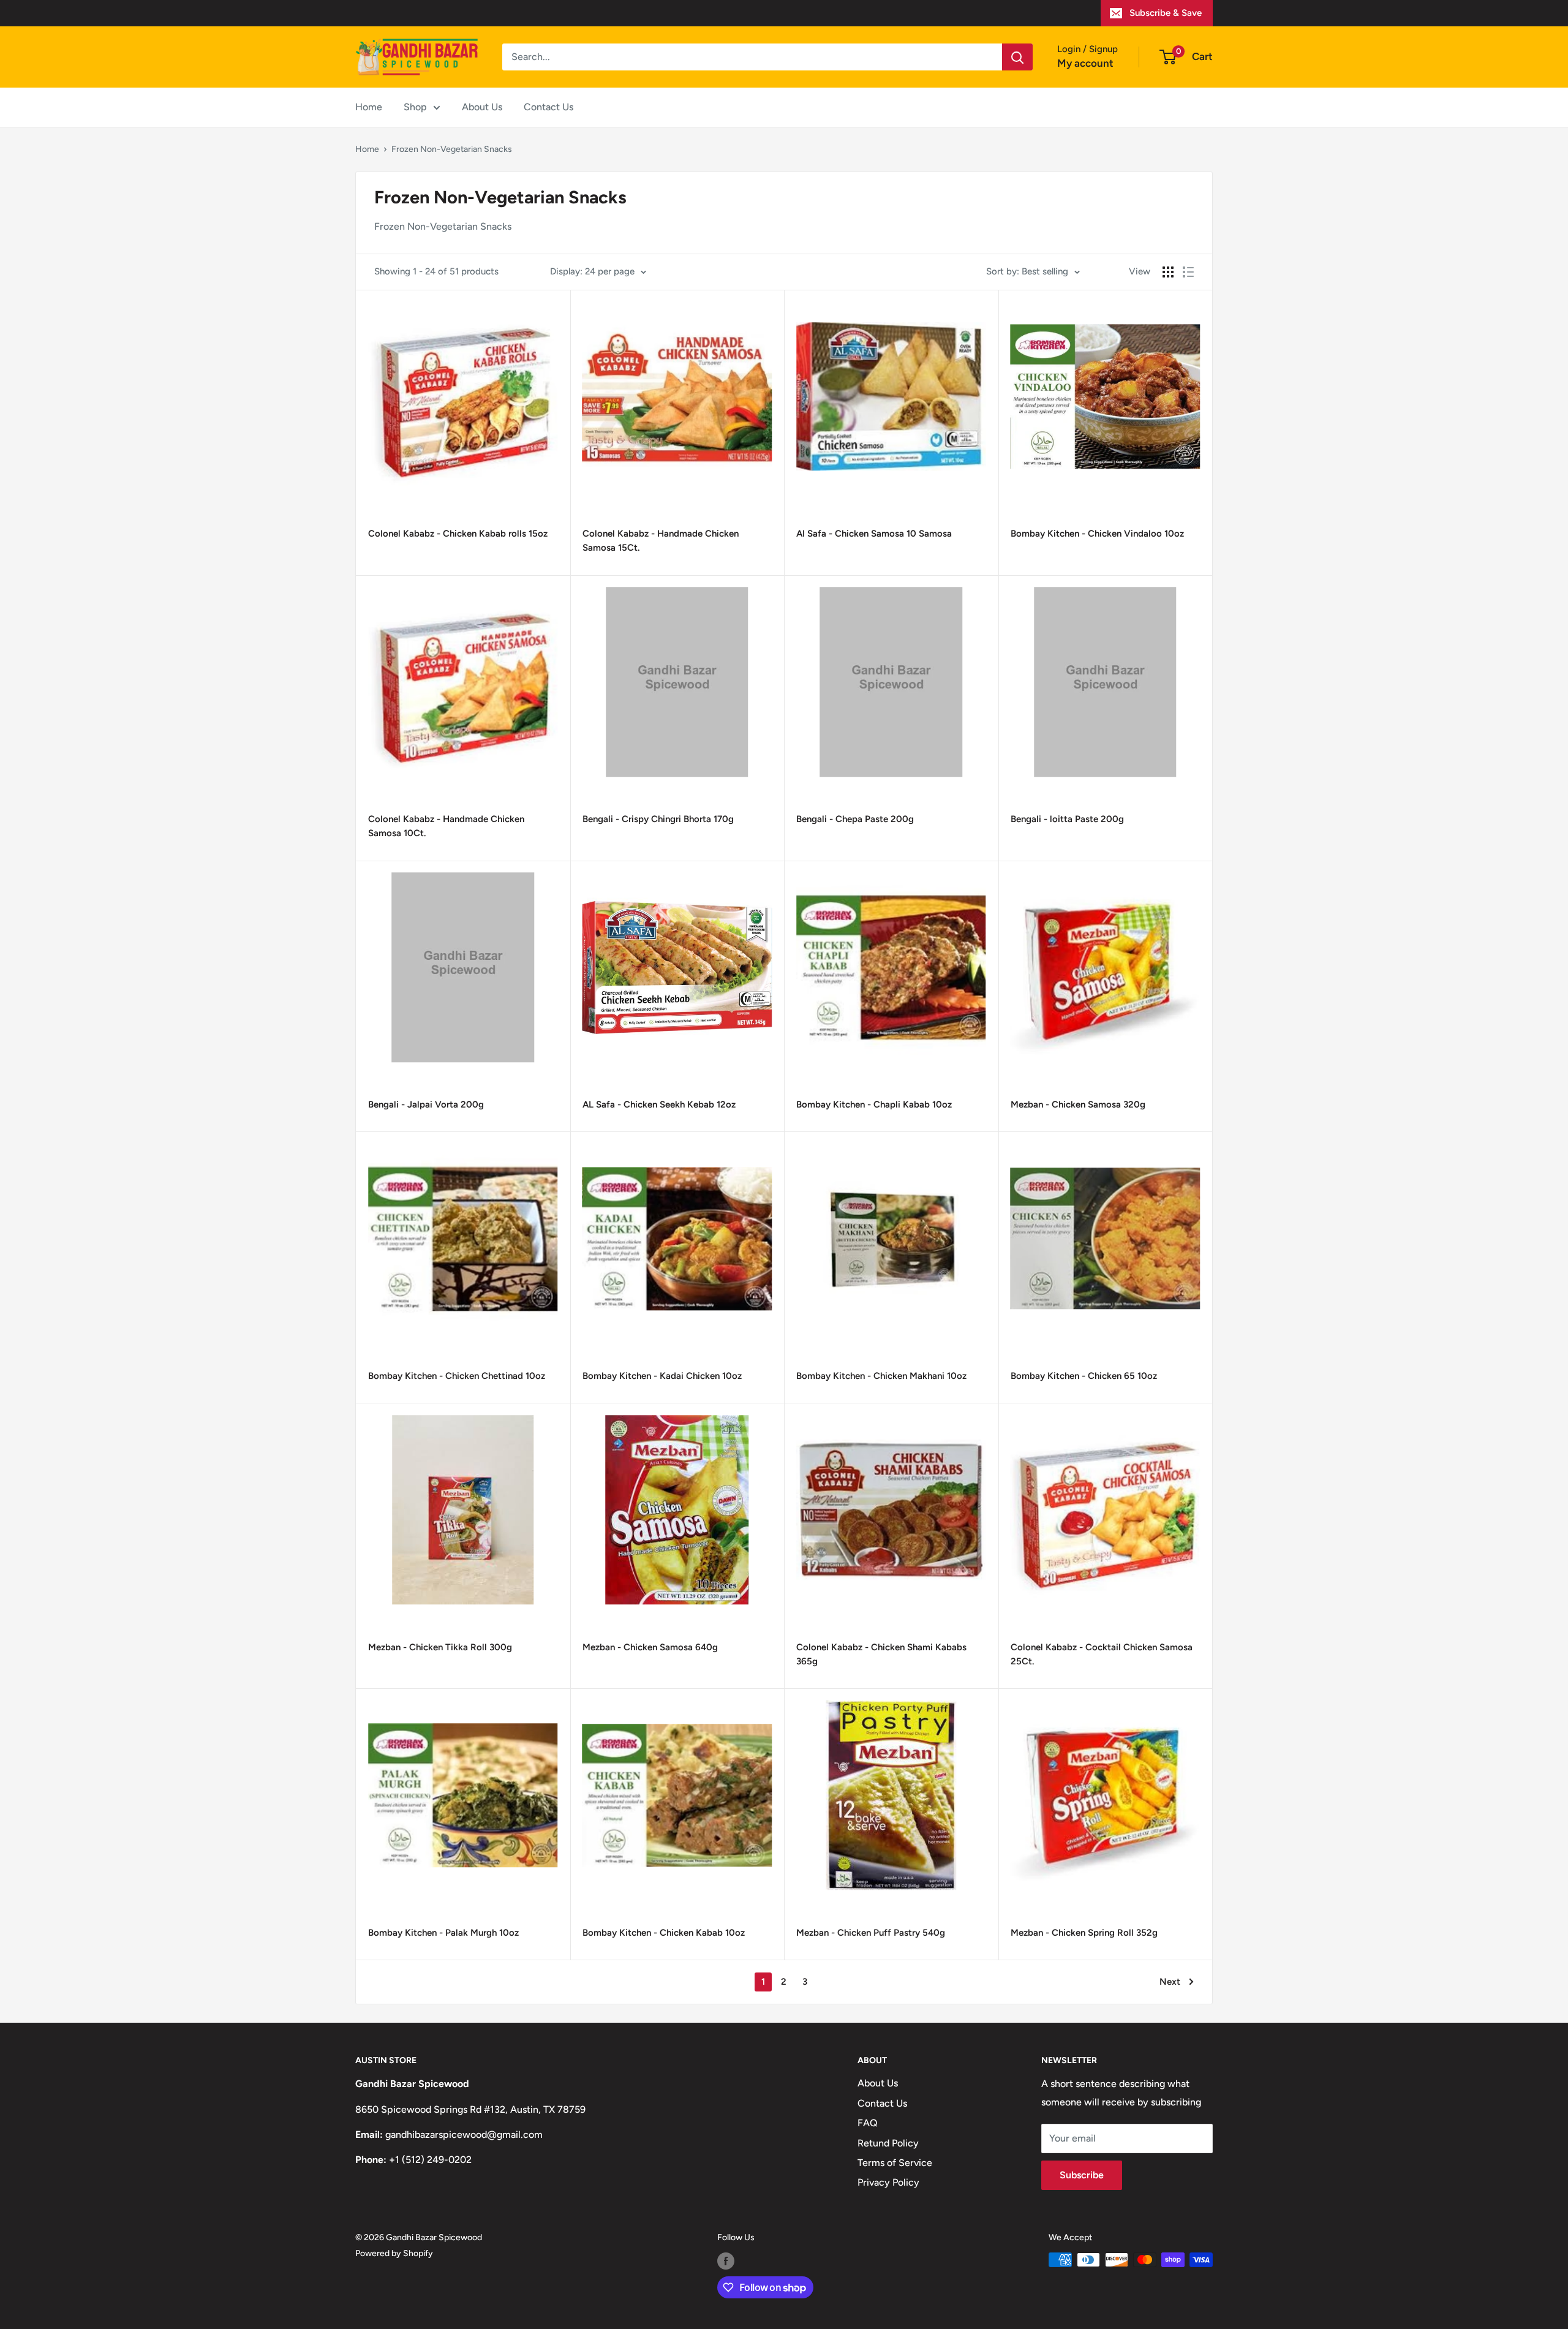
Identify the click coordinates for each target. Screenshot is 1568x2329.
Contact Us (548, 107)
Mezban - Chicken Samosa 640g (650, 1647)
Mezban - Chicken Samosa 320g (1078, 1104)
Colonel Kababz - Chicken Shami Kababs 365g (881, 1654)
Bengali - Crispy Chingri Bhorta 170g (658, 819)
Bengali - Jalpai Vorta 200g (426, 1104)
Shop (415, 107)
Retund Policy (888, 2143)
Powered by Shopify (394, 2253)
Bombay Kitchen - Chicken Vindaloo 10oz (1097, 534)
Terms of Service (895, 2163)
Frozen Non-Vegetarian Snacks (452, 149)
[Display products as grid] (1168, 272)
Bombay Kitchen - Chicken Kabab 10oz (664, 1933)
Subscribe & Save (1166, 13)
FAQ (868, 2123)
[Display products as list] (1188, 272)
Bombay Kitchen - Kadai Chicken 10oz (662, 1376)
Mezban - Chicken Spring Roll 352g (1084, 1933)
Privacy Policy (888, 2182)
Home (369, 107)
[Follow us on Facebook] (726, 2261)
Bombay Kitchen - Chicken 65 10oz (1084, 1376)
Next (1170, 1982)
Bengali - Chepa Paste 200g (855, 819)
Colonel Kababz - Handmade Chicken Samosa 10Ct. (446, 826)
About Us (482, 107)
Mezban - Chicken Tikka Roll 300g (440, 1647)
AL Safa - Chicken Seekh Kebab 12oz (659, 1104)
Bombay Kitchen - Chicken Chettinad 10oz (457, 1376)
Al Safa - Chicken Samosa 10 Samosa (874, 534)
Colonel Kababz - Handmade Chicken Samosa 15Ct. (661, 541)
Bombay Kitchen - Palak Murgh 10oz (443, 1933)
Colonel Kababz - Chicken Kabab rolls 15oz (458, 534)
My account (1085, 63)
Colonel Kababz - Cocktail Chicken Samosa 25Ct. (1102, 1654)
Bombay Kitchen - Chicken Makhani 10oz (881, 1376)
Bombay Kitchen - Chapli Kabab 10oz (874, 1104)
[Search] (1017, 57)
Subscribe (1082, 2175)
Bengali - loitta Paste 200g (1067, 819)
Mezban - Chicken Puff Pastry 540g (871, 1933)
